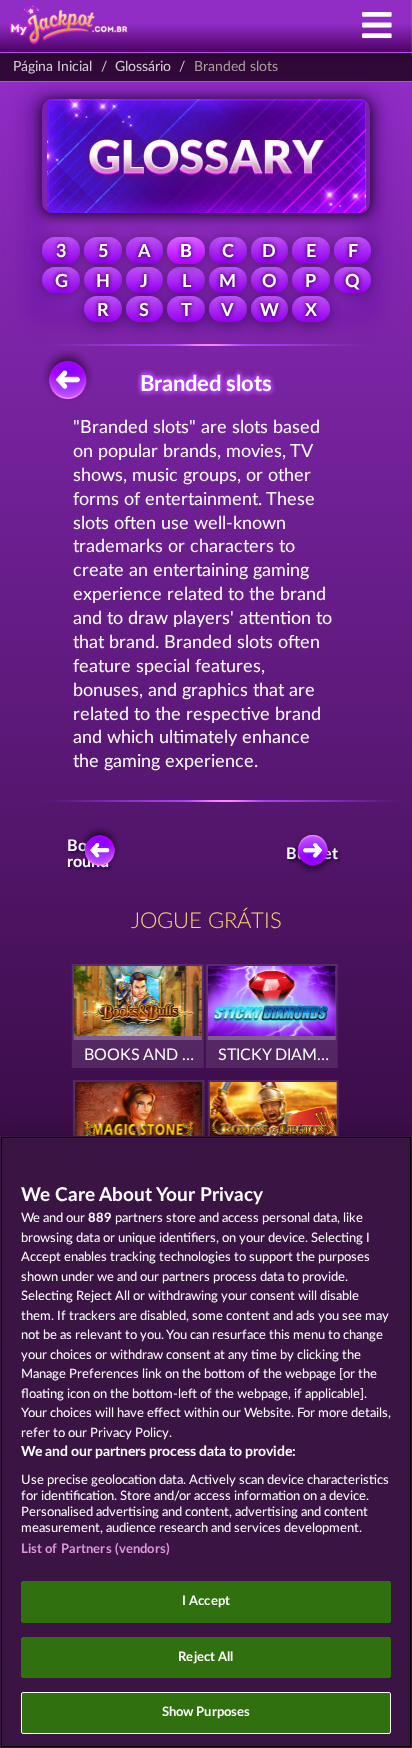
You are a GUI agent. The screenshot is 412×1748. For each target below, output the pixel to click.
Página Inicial (52, 67)
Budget (314, 854)
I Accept (206, 1601)
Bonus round (89, 854)
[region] (206, 1442)
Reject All (205, 1657)
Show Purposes (206, 1712)
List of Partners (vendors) (95, 1549)
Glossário (143, 67)
